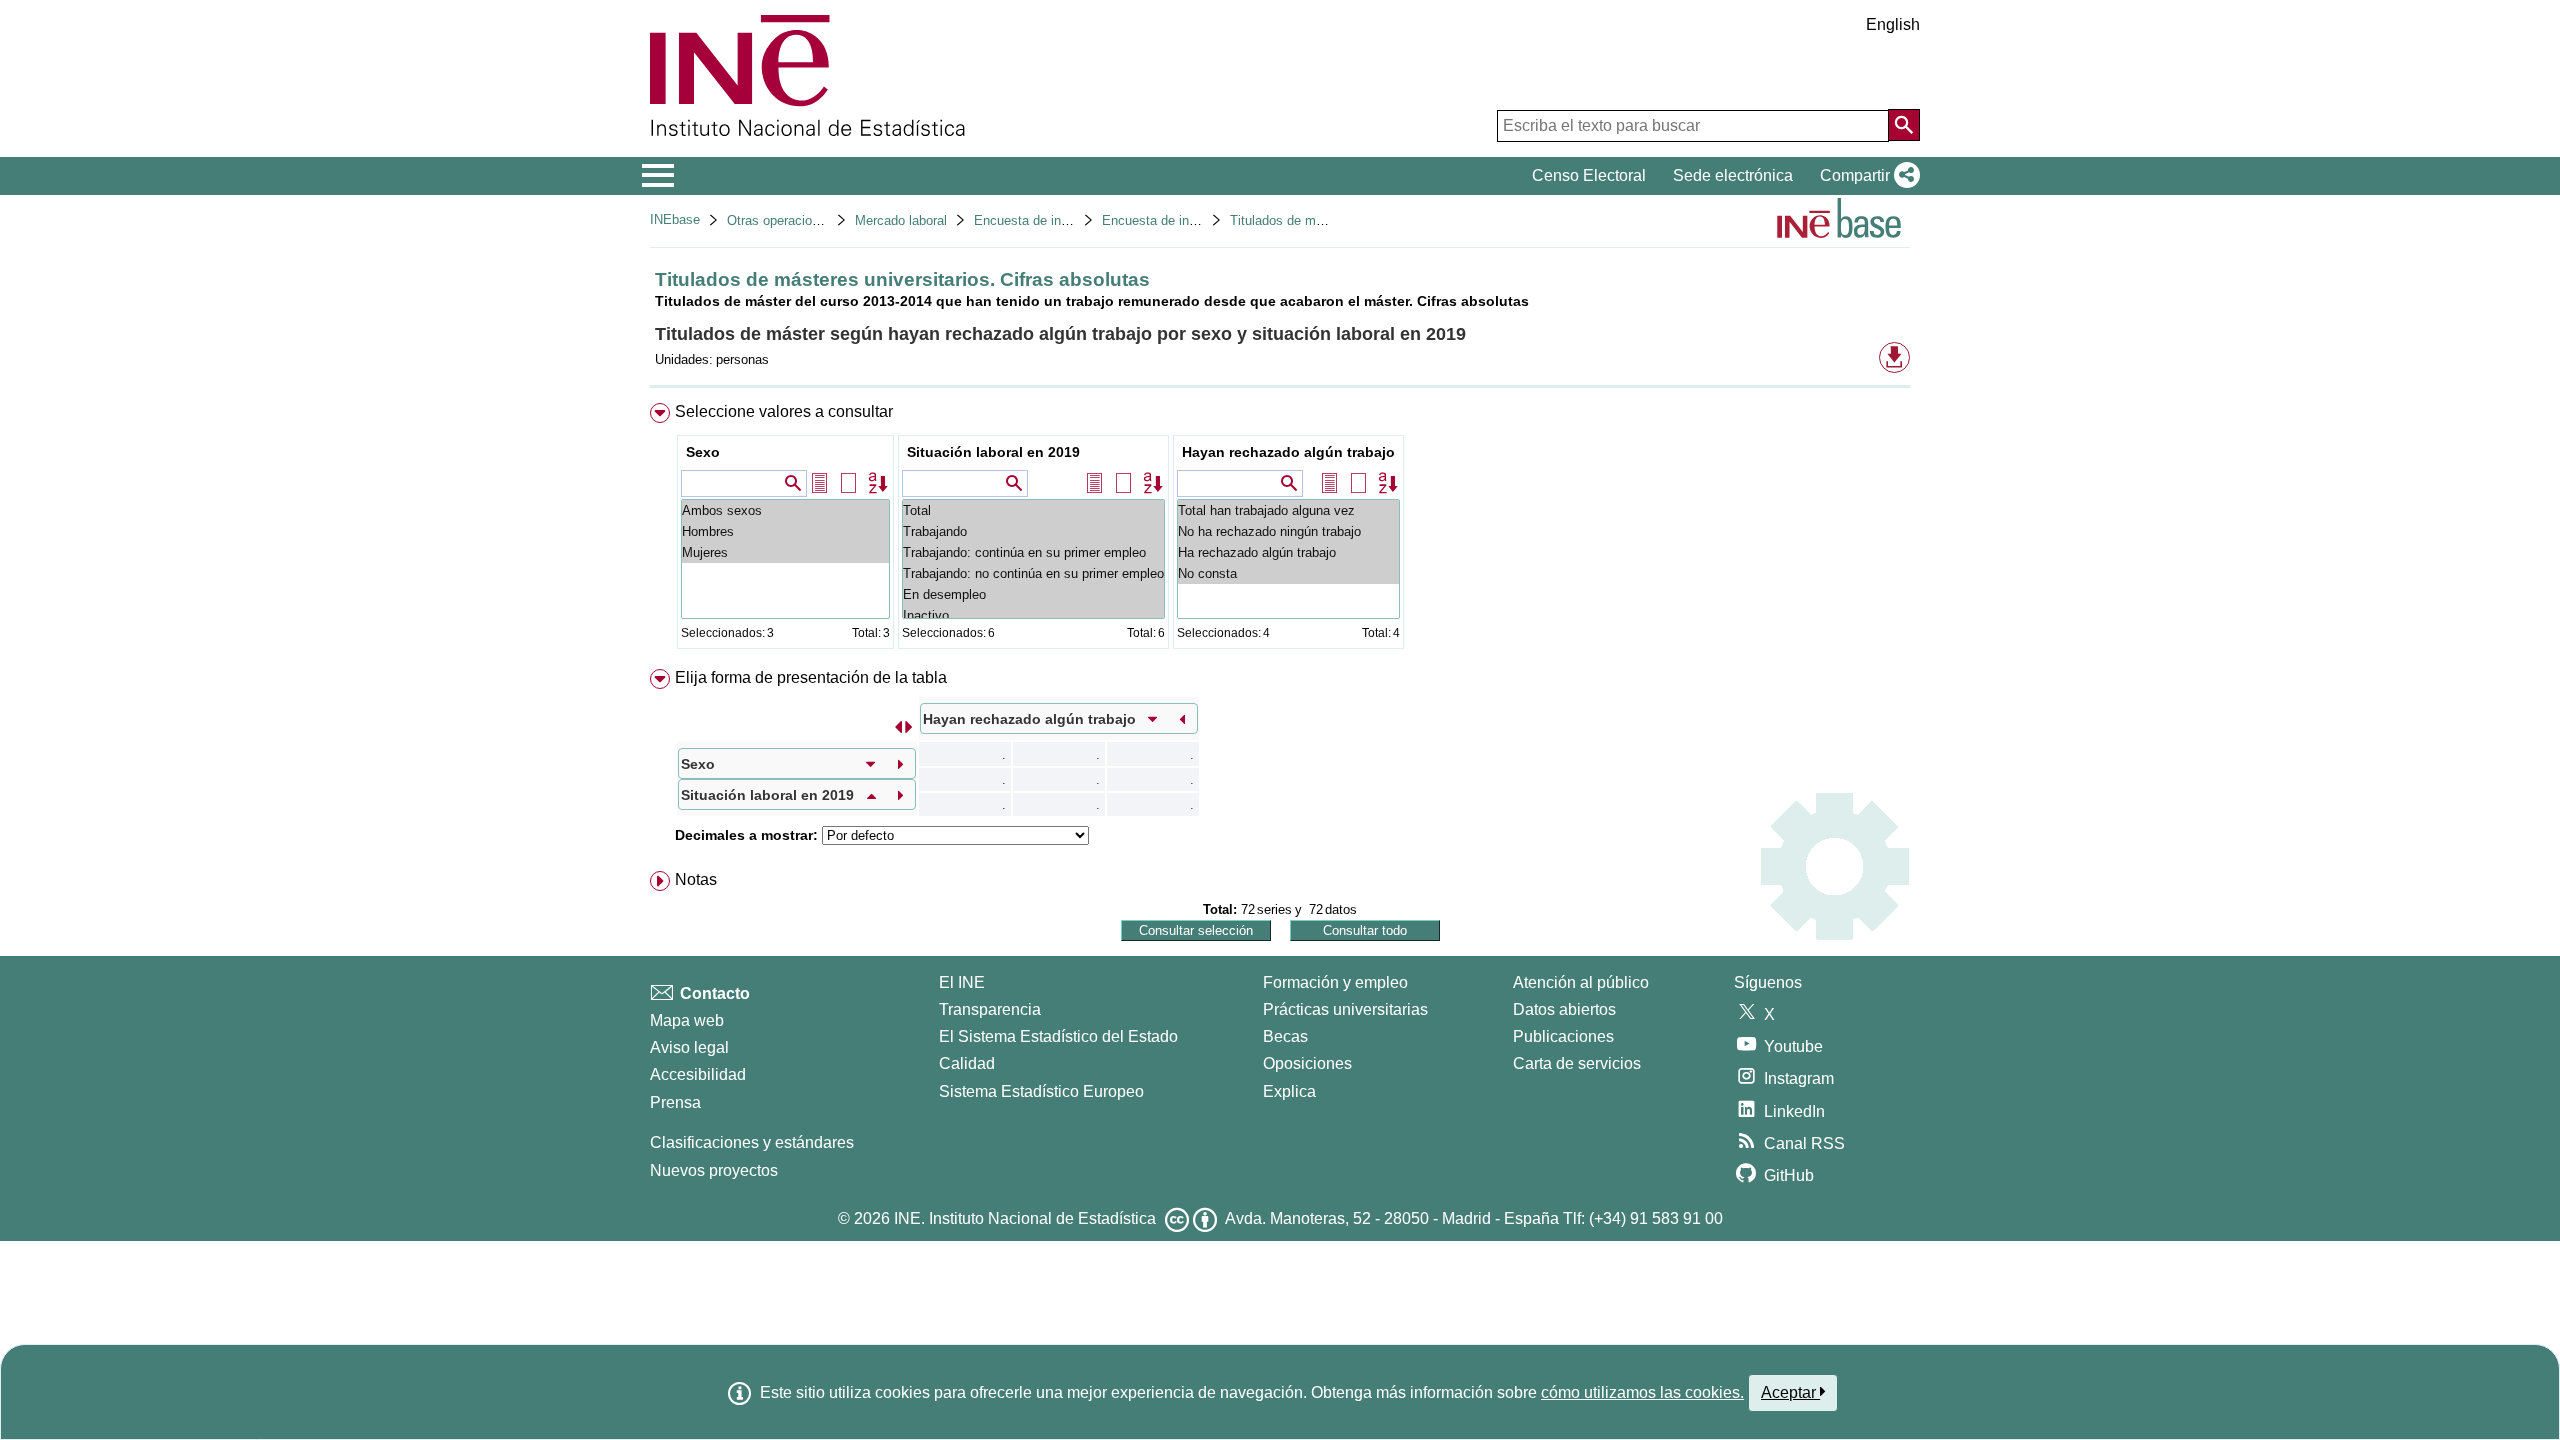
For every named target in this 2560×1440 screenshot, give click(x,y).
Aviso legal (689, 1047)
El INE (962, 982)
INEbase (675, 219)
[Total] (1033, 510)
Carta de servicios (1577, 1063)
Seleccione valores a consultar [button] (784, 411)
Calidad (967, 1063)
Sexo (703, 452)
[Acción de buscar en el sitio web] (1904, 125)
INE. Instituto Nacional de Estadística (1025, 1218)
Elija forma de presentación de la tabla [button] (811, 677)
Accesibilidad (698, 1074)
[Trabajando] (1033, 531)
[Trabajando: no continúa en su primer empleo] (1033, 573)
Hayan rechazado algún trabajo (1288, 452)
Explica (1289, 1091)
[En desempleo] (1033, 594)
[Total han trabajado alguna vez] (1288, 510)
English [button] (1893, 24)
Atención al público (1581, 982)
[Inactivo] (1033, 615)
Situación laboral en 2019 (993, 452)
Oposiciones (1307, 1063)
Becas (1285, 1036)
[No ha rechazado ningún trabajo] (1288, 531)
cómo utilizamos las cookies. (1642, 1392)
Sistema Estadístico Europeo (1041, 1091)
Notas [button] (696, 879)
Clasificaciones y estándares (752, 1142)
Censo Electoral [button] (1589, 175)
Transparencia (990, 1009)
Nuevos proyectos (714, 1170)
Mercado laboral (901, 220)
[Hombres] (785, 531)
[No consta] (1288, 573)
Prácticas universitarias (1345, 1009)
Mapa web (687, 1020)
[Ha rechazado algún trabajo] (1288, 552)
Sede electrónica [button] (1733, 175)
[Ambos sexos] (785, 510)
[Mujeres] (785, 552)
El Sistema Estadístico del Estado (1058, 1036)
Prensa (675, 1102)
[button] (1866, 176)
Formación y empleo (1335, 982)
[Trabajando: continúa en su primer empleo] (1033, 552)
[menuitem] (1280, 530)
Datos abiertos (1564, 1009)
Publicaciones (1563, 1036)
